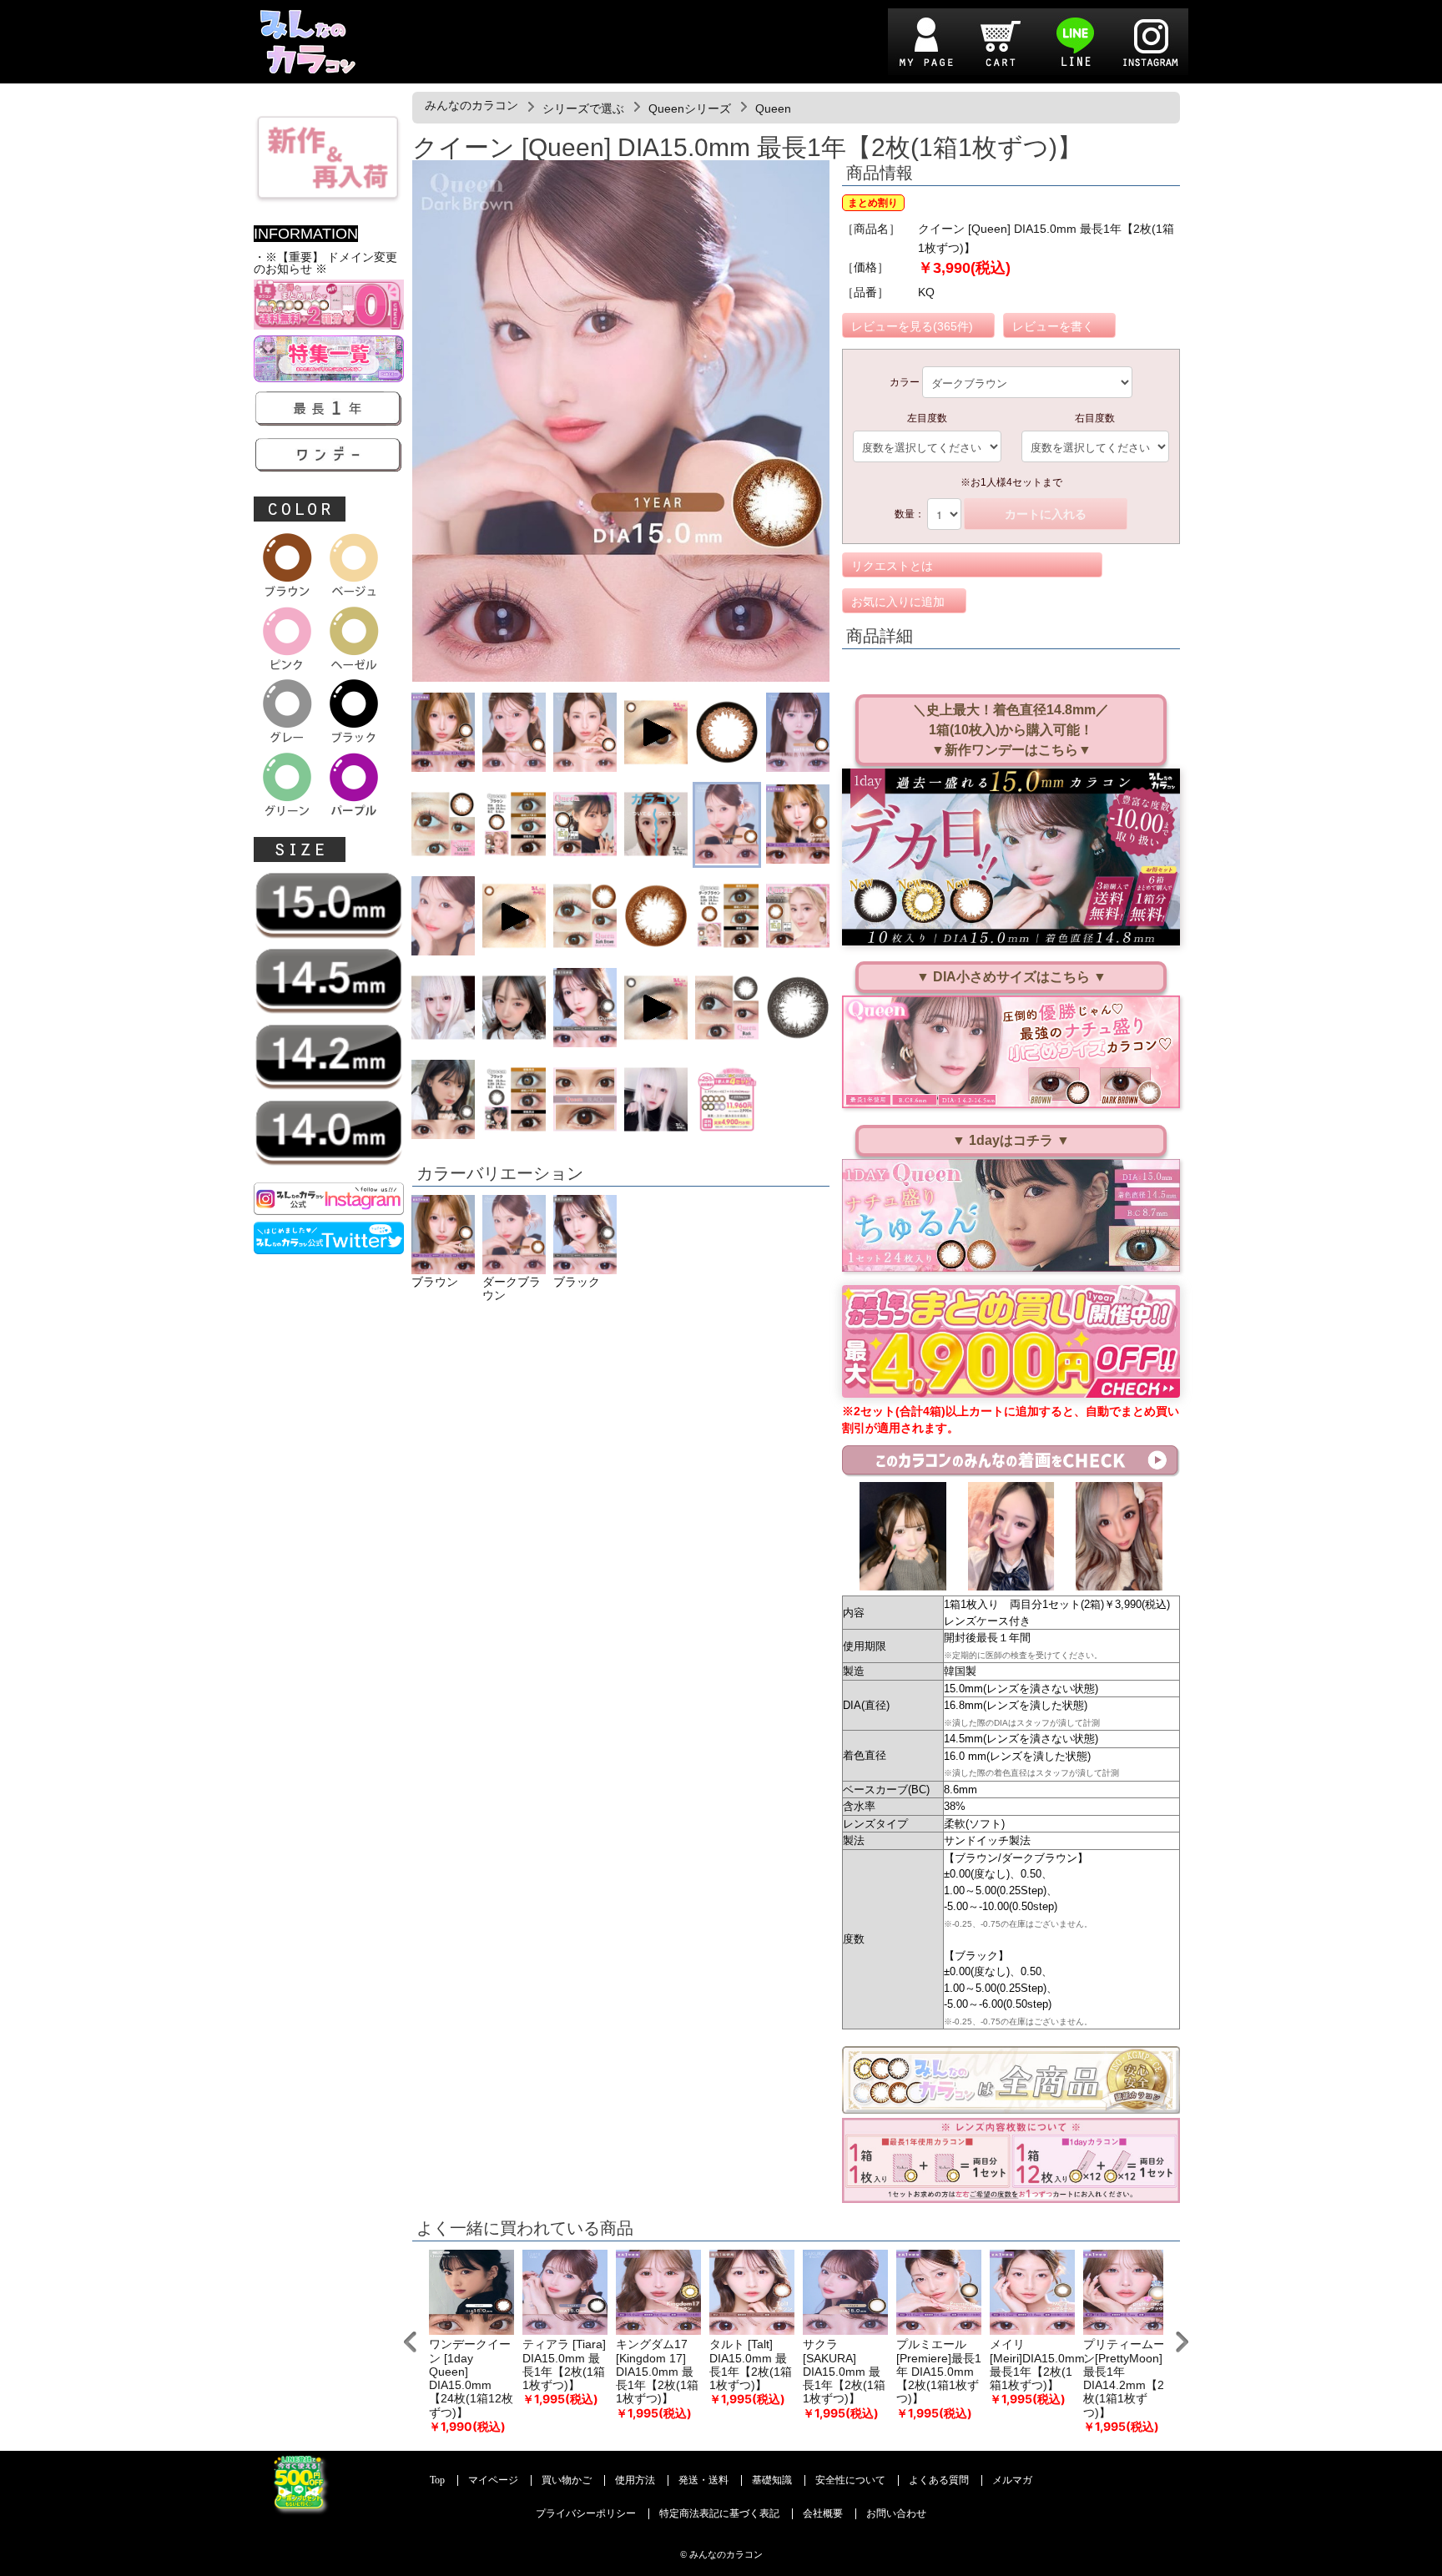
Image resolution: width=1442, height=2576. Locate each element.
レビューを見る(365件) (912, 326)
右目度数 (1095, 418)
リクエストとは (892, 566)
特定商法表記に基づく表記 (719, 2514)
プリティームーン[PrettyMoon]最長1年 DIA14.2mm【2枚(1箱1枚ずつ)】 (1124, 2379)
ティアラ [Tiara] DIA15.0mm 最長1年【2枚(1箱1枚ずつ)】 (564, 2365)
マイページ (493, 2480)
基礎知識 (772, 2480)
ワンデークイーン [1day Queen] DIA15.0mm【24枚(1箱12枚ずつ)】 (471, 2379)
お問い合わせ (896, 2514)
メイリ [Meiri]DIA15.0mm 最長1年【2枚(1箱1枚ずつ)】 (1037, 2365)
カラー (905, 382)
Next (1182, 2342)
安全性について (850, 2480)
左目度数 (927, 418)
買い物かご (567, 2480)
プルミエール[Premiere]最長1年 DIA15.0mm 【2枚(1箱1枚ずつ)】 (939, 2372)
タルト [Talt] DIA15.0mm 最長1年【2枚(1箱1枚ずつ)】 (751, 2365)
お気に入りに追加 (898, 602)
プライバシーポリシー (586, 2514)
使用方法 (635, 2480)
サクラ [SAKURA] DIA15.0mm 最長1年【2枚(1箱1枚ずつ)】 (844, 2372)
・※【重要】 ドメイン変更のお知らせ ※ (325, 263)
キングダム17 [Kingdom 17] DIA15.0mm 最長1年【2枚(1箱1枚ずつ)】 (657, 2372)
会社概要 (823, 2514)
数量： (910, 514)
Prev (410, 2342)
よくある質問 (939, 2480)
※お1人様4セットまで (1011, 482)
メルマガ (1012, 2480)
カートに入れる (1046, 514)
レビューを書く (1053, 326)
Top (437, 2480)
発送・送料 (703, 2480)
